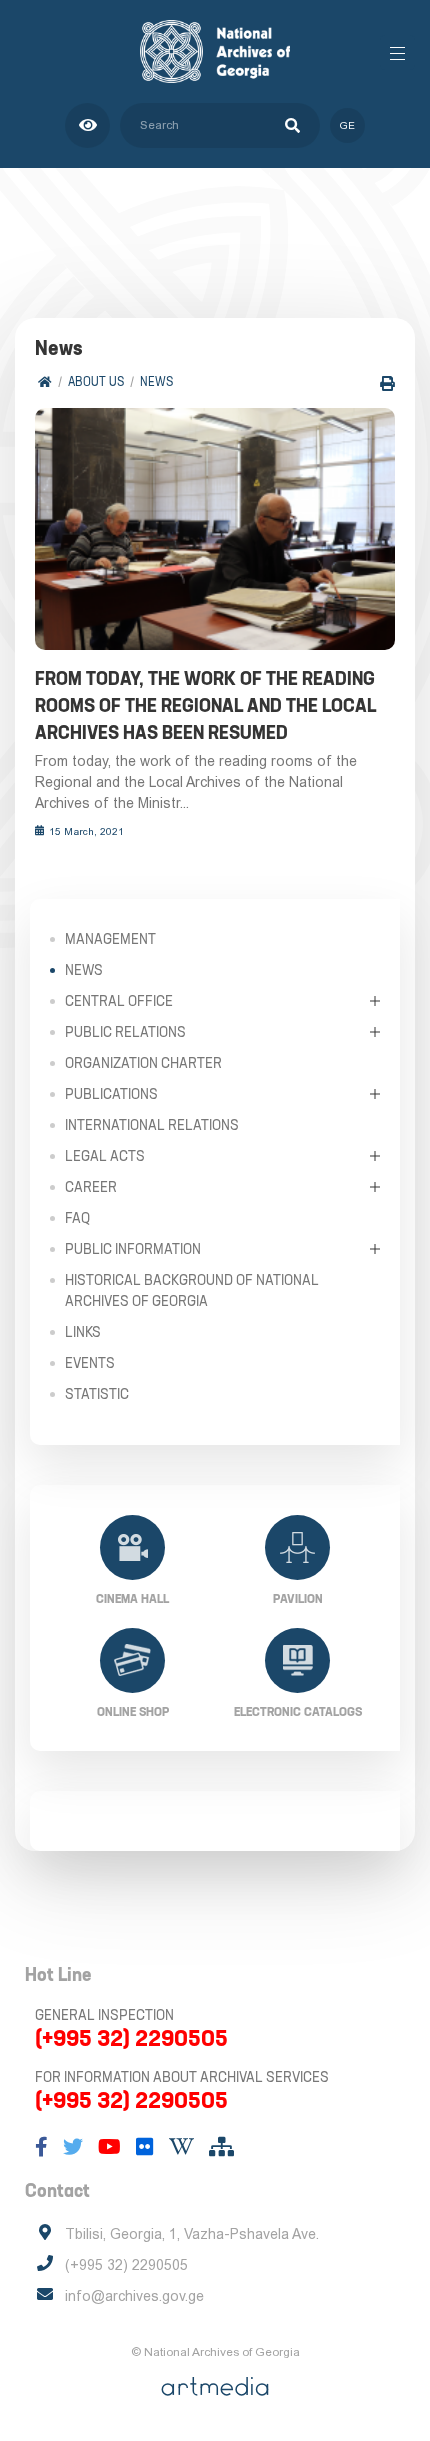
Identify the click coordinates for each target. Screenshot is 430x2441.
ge (347, 125)
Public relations (125, 1032)
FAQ (77, 1218)
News (156, 381)
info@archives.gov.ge (134, 2296)
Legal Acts (105, 1156)
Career (91, 1187)
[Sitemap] (221, 2147)
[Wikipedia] (181, 2147)
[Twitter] (73, 2147)
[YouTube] (109, 2147)
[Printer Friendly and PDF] (387, 383)
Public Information (133, 1249)
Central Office (119, 1001)
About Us (96, 381)
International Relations (152, 1125)
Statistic (97, 1394)
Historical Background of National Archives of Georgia (192, 1290)
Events (90, 1363)
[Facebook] (41, 2147)
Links (83, 1332)
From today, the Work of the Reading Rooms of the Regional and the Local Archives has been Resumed (205, 705)
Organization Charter (143, 1063)
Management (110, 939)
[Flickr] (145, 2147)
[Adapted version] (87, 125)
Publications (111, 1094)
